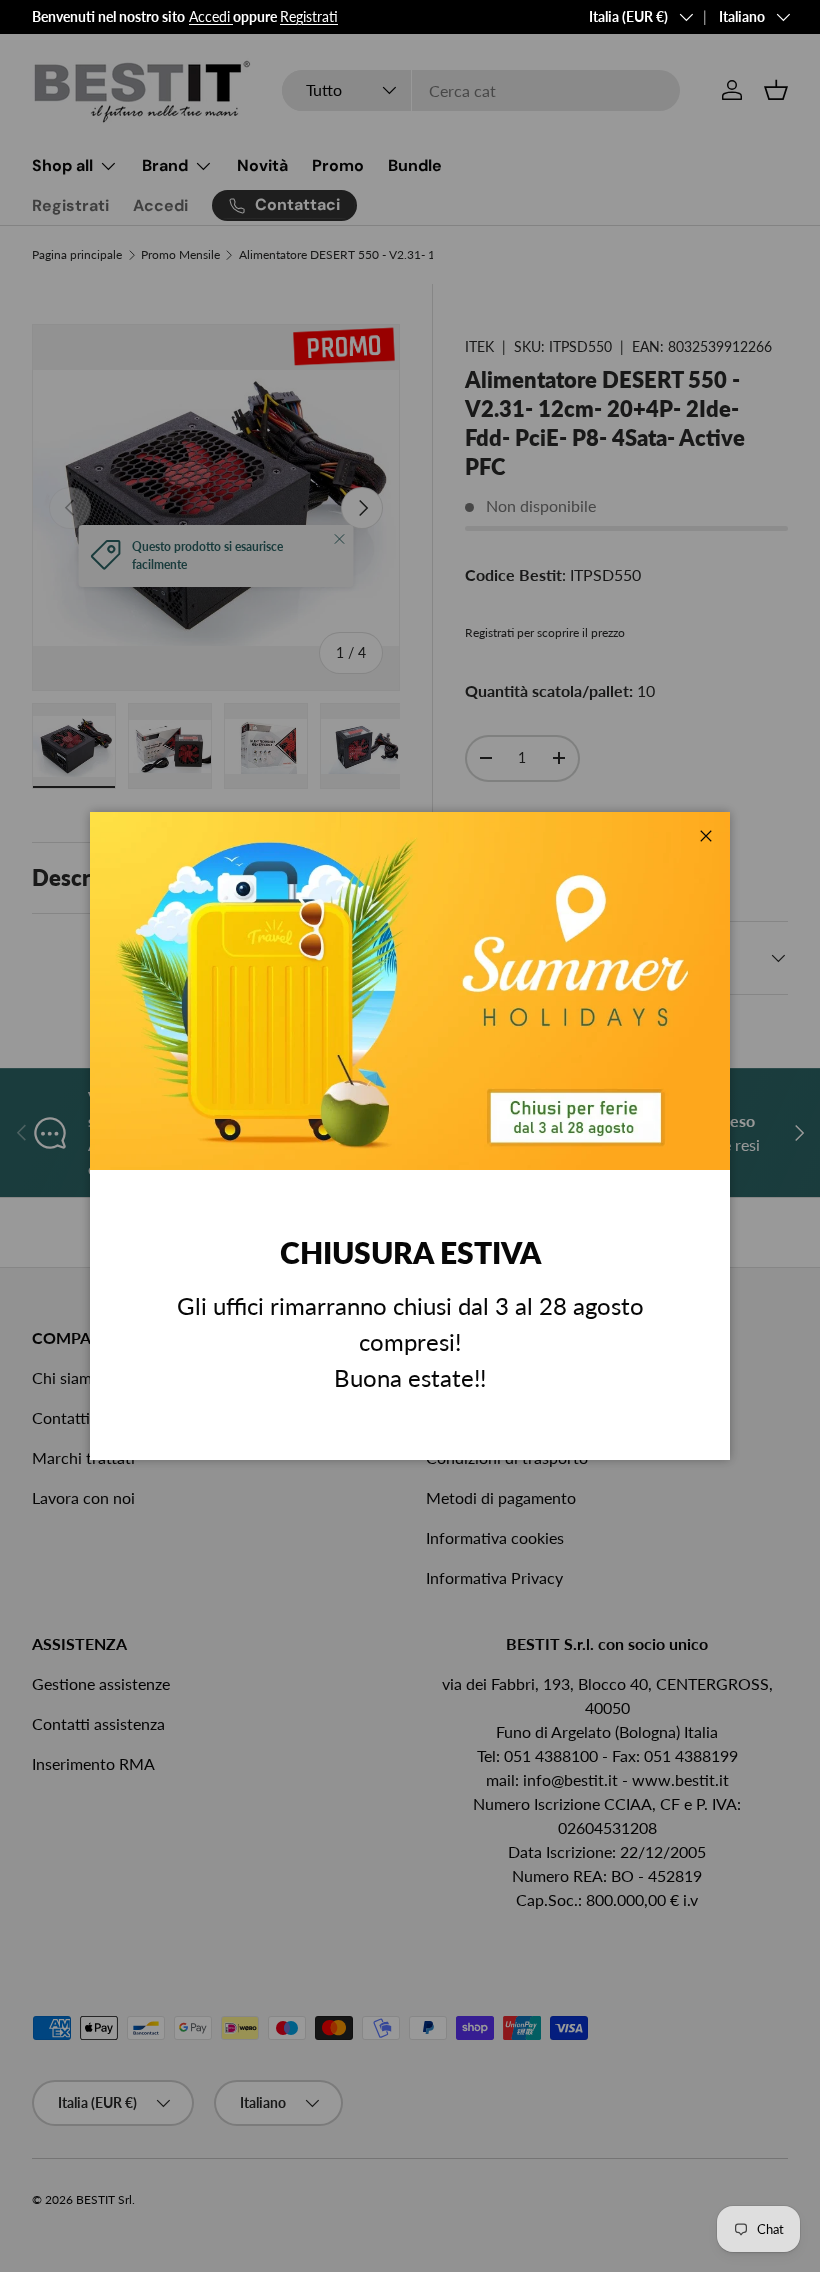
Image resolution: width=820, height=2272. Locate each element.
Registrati (309, 16)
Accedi (209, 16)
